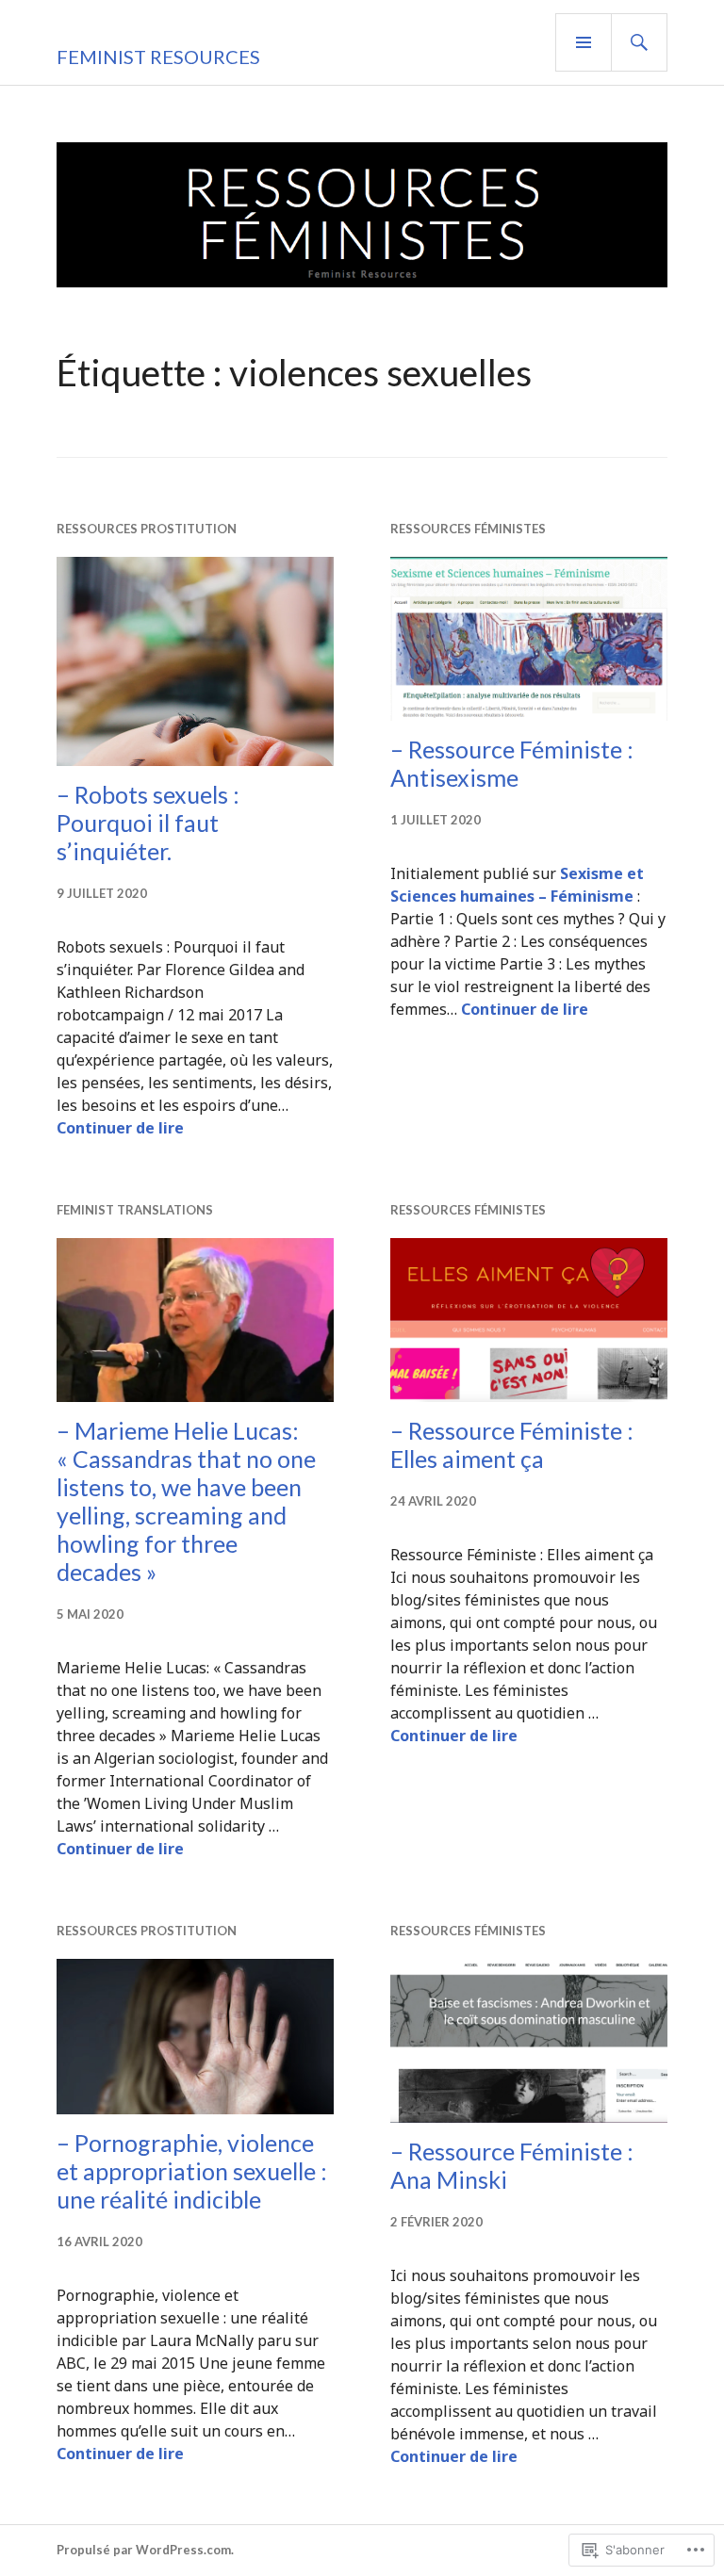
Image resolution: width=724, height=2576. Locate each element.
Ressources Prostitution (147, 529)
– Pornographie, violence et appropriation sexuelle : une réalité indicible (192, 2171)
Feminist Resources (158, 57)
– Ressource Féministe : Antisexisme (512, 763)
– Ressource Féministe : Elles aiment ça (512, 1444)
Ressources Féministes (468, 529)
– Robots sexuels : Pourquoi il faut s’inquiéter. (148, 823)
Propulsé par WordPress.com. (145, 2550)
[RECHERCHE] (639, 42)
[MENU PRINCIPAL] (584, 42)
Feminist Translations (135, 1210)
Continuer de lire (120, 1128)
